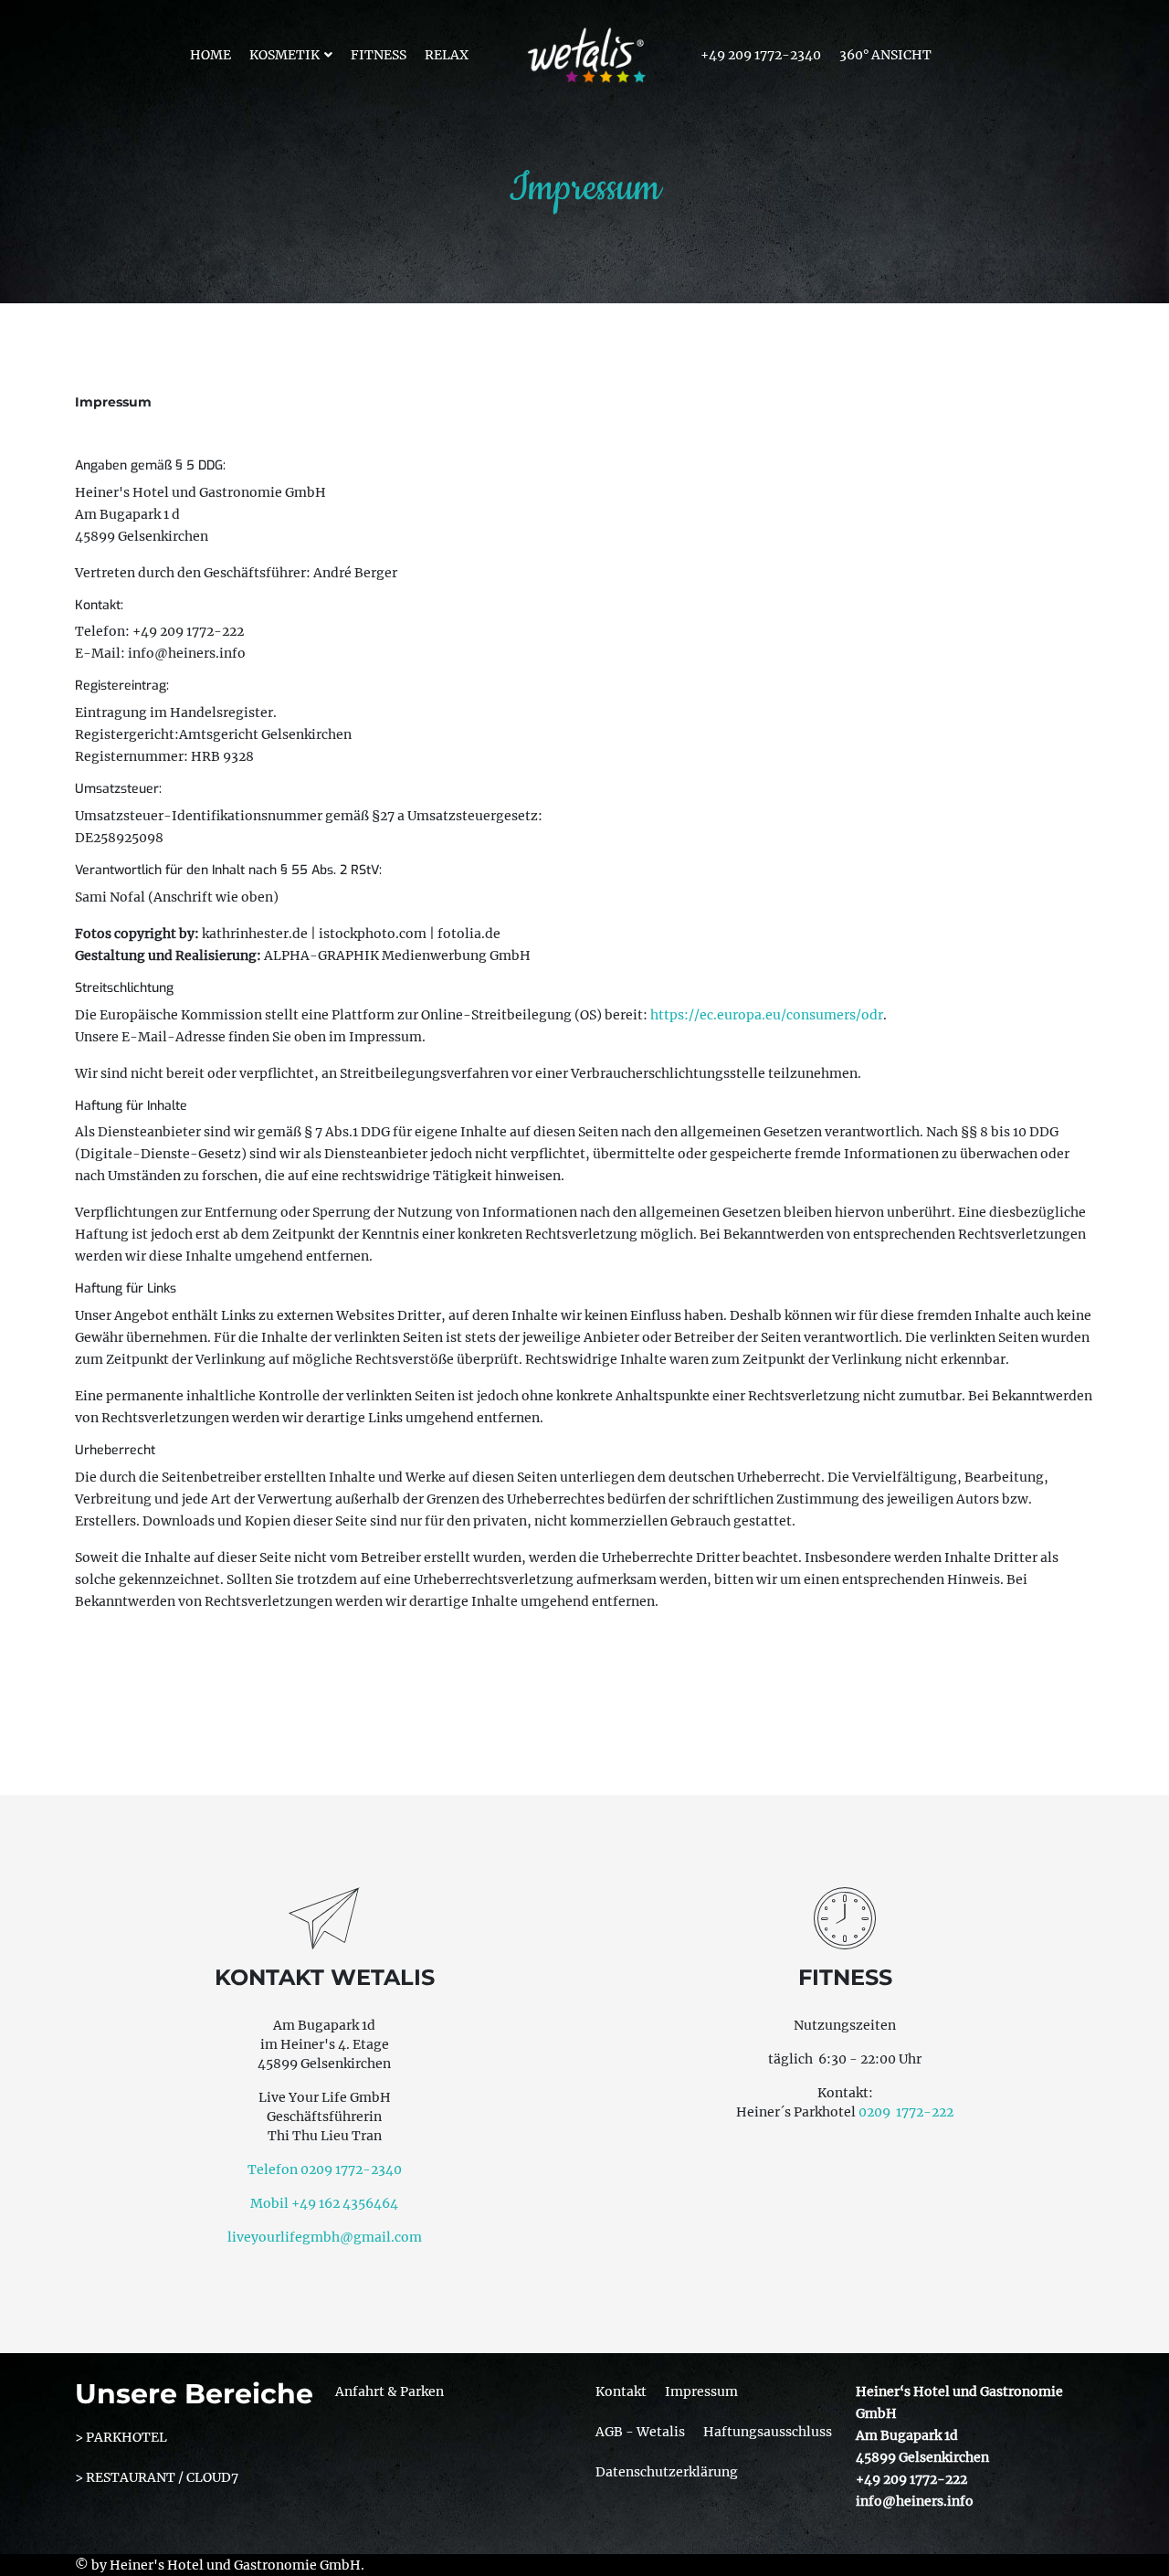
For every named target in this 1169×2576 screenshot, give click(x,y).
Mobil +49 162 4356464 (324, 2203)
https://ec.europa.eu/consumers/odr (767, 1015)
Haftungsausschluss (768, 2432)
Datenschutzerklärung (667, 2472)
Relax (447, 55)
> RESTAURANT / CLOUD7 (157, 2477)
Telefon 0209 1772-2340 (325, 2170)
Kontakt (621, 2391)
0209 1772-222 (906, 2112)
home (211, 55)
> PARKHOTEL (121, 2437)
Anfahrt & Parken (390, 2391)
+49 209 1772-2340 (761, 55)
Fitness (379, 55)
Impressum (701, 2391)
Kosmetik (284, 55)
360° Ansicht (885, 55)
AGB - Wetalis (640, 2432)
